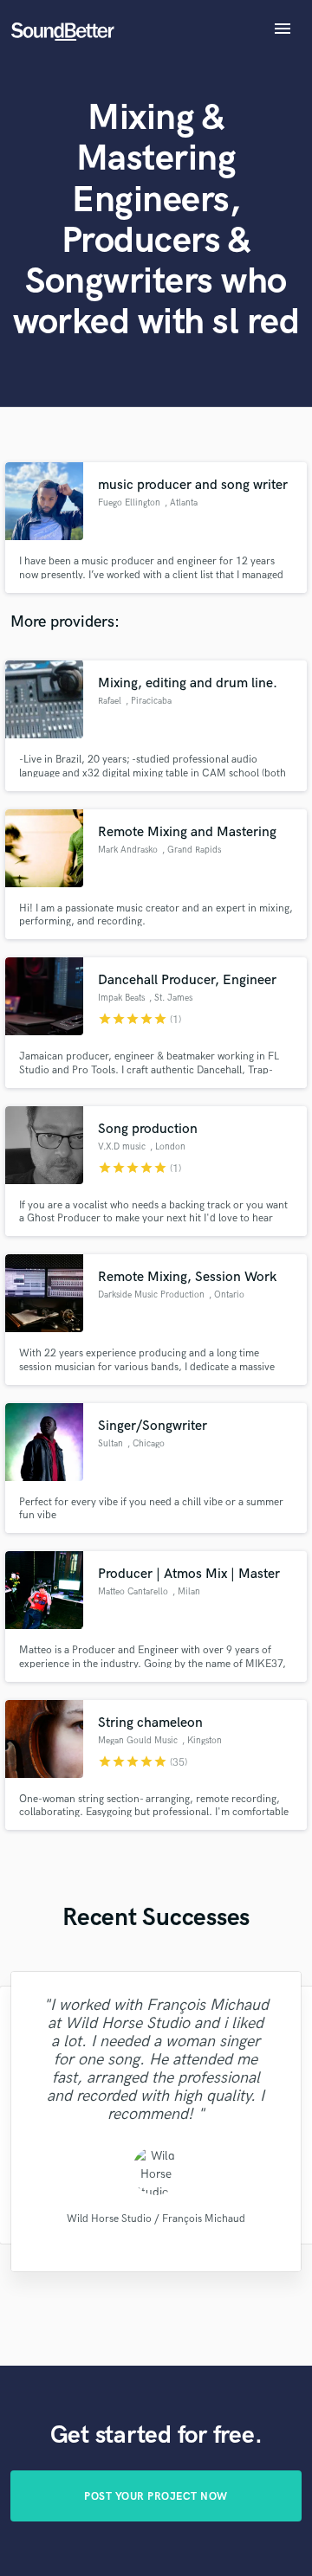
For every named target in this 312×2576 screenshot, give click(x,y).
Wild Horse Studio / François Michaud (156, 2219)
